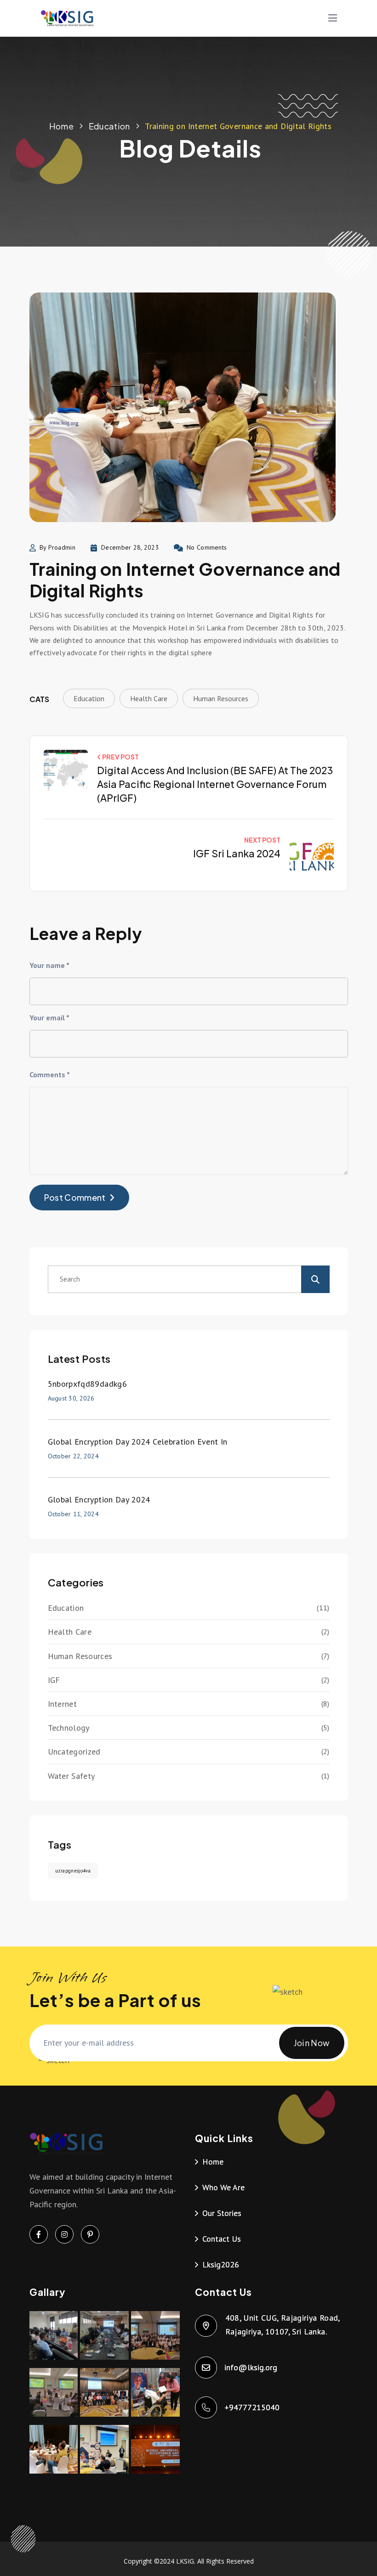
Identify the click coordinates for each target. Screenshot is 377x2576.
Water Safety (71, 1776)
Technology (69, 1728)
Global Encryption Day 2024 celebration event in (138, 1442)
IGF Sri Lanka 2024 (237, 853)
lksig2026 (221, 2264)
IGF (54, 1680)
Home (61, 126)
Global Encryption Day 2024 (99, 1499)
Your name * (49, 965)
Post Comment (75, 1197)
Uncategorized (74, 1752)
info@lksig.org (251, 2367)
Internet (63, 1704)
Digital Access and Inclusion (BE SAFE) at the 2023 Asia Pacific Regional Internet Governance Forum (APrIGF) (215, 784)
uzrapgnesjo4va (73, 1871)
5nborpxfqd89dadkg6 (87, 1384)
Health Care (149, 698)
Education (109, 126)
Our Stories (222, 2213)
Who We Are (223, 2187)
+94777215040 (252, 2407)
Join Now (312, 2043)
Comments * (50, 1074)
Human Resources (221, 698)
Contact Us (222, 2239)
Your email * (49, 1018)
